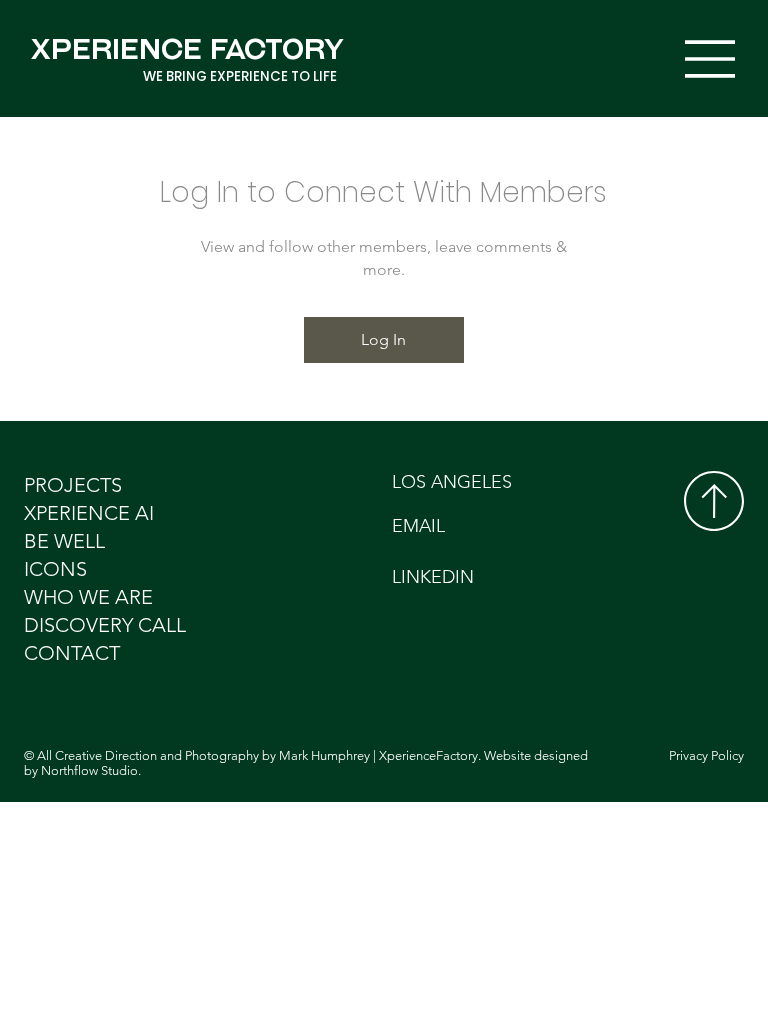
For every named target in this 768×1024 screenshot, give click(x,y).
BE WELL (64, 541)
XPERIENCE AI (89, 513)
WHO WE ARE (88, 597)
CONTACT (72, 653)
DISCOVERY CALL (105, 625)
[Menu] (711, 59)
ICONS (55, 569)
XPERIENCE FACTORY (187, 49)
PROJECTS (73, 485)
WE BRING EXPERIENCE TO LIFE (240, 76)
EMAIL (418, 526)
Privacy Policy (706, 755)
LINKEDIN (433, 577)
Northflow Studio (89, 770)
